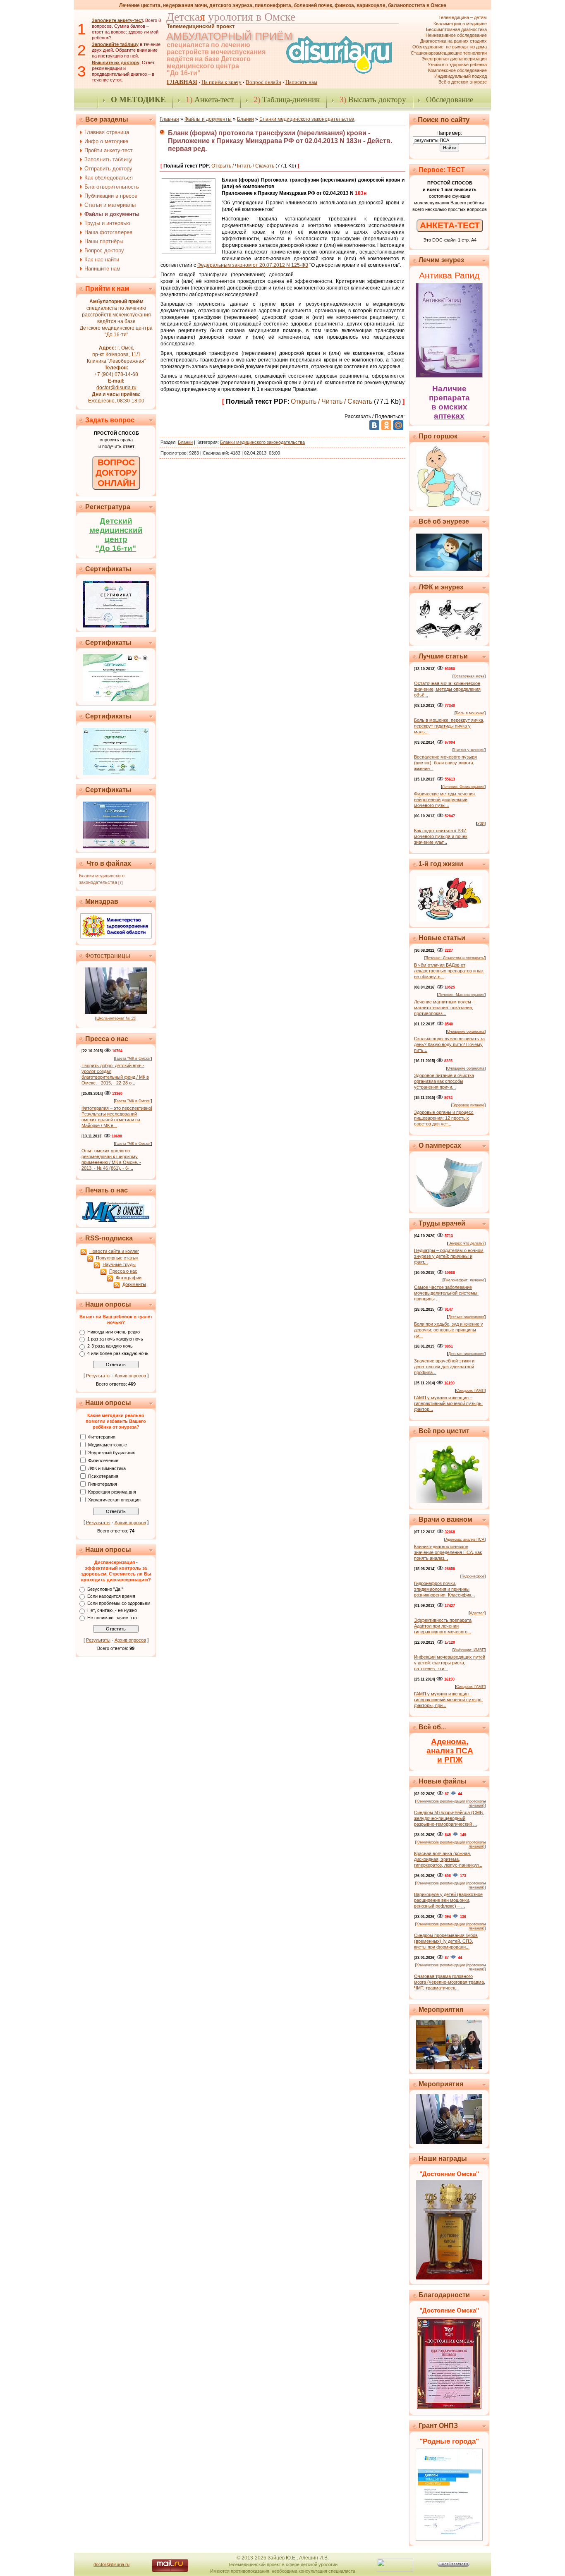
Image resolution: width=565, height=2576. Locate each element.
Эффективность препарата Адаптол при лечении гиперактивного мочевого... (443, 1626)
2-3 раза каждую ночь (110, 1346)
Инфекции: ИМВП (469, 1650)
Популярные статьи (117, 1258)
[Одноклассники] (386, 425)
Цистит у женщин (469, 750)
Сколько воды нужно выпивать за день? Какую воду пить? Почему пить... (449, 1044)
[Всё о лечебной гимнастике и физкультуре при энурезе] (449, 638)
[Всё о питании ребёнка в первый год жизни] (449, 920)
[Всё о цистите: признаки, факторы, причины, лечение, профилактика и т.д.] (449, 1501)
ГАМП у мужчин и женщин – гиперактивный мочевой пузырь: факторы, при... (448, 1700)
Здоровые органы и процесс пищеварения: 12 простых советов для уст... (444, 1118)
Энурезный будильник (111, 1452)
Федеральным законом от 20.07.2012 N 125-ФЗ (253, 265)
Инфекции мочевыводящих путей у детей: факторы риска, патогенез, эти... (450, 1663)
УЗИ (481, 824)
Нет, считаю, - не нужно (112, 1611)
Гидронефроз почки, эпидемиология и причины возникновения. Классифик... (444, 1589)
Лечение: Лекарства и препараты (455, 958)
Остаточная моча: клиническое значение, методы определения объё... (447, 689)
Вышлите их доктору (116, 62)
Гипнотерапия (103, 1484)
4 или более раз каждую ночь (118, 1353)
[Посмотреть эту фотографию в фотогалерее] (116, 1012)
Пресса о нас (123, 1271)
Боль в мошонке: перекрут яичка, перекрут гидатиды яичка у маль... (449, 726)
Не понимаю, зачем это (112, 1618)
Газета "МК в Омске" (133, 1058)
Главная (169, 119)
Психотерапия (103, 1476)
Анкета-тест (210, 99)
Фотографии (129, 1278)
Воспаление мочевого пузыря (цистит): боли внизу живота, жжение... (445, 763)
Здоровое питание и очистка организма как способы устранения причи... (444, 1081)
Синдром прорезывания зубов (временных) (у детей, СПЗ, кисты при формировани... (446, 1941)
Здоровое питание (468, 1105)
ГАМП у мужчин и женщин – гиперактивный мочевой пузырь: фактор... (448, 1403)
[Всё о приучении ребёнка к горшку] (449, 505)
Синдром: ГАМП (470, 1391)
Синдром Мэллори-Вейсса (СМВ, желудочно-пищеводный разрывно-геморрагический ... (449, 1818)
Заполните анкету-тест (117, 20)
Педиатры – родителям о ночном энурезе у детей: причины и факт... (449, 1256)
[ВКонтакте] (374, 425)
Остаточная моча (469, 676)
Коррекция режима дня (112, 1491)
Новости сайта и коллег (114, 1251)
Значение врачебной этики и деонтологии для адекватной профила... (444, 1367)
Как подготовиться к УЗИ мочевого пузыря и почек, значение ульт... (441, 836)
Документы (134, 1284)
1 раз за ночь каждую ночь (115, 1339)
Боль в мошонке (470, 713)
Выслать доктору (373, 99)
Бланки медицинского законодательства (307, 119)
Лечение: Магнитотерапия (461, 995)
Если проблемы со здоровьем (119, 1603)
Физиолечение (103, 1460)
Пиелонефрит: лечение (464, 1280)
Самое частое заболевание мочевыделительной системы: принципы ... (446, 1293)
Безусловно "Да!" (105, 1589)
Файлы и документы (208, 119)
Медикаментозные (108, 1444)
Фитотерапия (102, 1436)
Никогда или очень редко (114, 1332)
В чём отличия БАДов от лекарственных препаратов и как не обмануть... (449, 971)
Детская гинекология (466, 1317)
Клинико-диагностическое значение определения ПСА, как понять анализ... (448, 1552)
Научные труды (119, 1264)
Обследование (450, 99)
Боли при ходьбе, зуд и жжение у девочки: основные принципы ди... (449, 1330)
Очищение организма (466, 1032)
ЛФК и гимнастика (107, 1468)
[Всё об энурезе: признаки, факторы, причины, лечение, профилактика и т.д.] (449, 569)
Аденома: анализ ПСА (465, 1539)
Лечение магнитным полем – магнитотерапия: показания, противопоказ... (444, 1008)
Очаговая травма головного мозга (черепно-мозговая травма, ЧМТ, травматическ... (450, 1982)
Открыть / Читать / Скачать (243, 166)
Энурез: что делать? (466, 1243)
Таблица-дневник (287, 99)
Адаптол (477, 1613)
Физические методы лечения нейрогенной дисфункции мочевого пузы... (444, 800)
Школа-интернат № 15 (116, 1018)
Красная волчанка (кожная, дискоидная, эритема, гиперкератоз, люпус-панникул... (448, 1859)
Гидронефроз (473, 1576)
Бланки (245, 119)
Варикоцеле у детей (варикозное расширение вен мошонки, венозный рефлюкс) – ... (448, 1900)
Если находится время (111, 1596)
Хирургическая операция (114, 1499)
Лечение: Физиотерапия (463, 787)
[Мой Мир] (398, 425)
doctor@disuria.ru (116, 388)
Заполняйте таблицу (115, 44)
